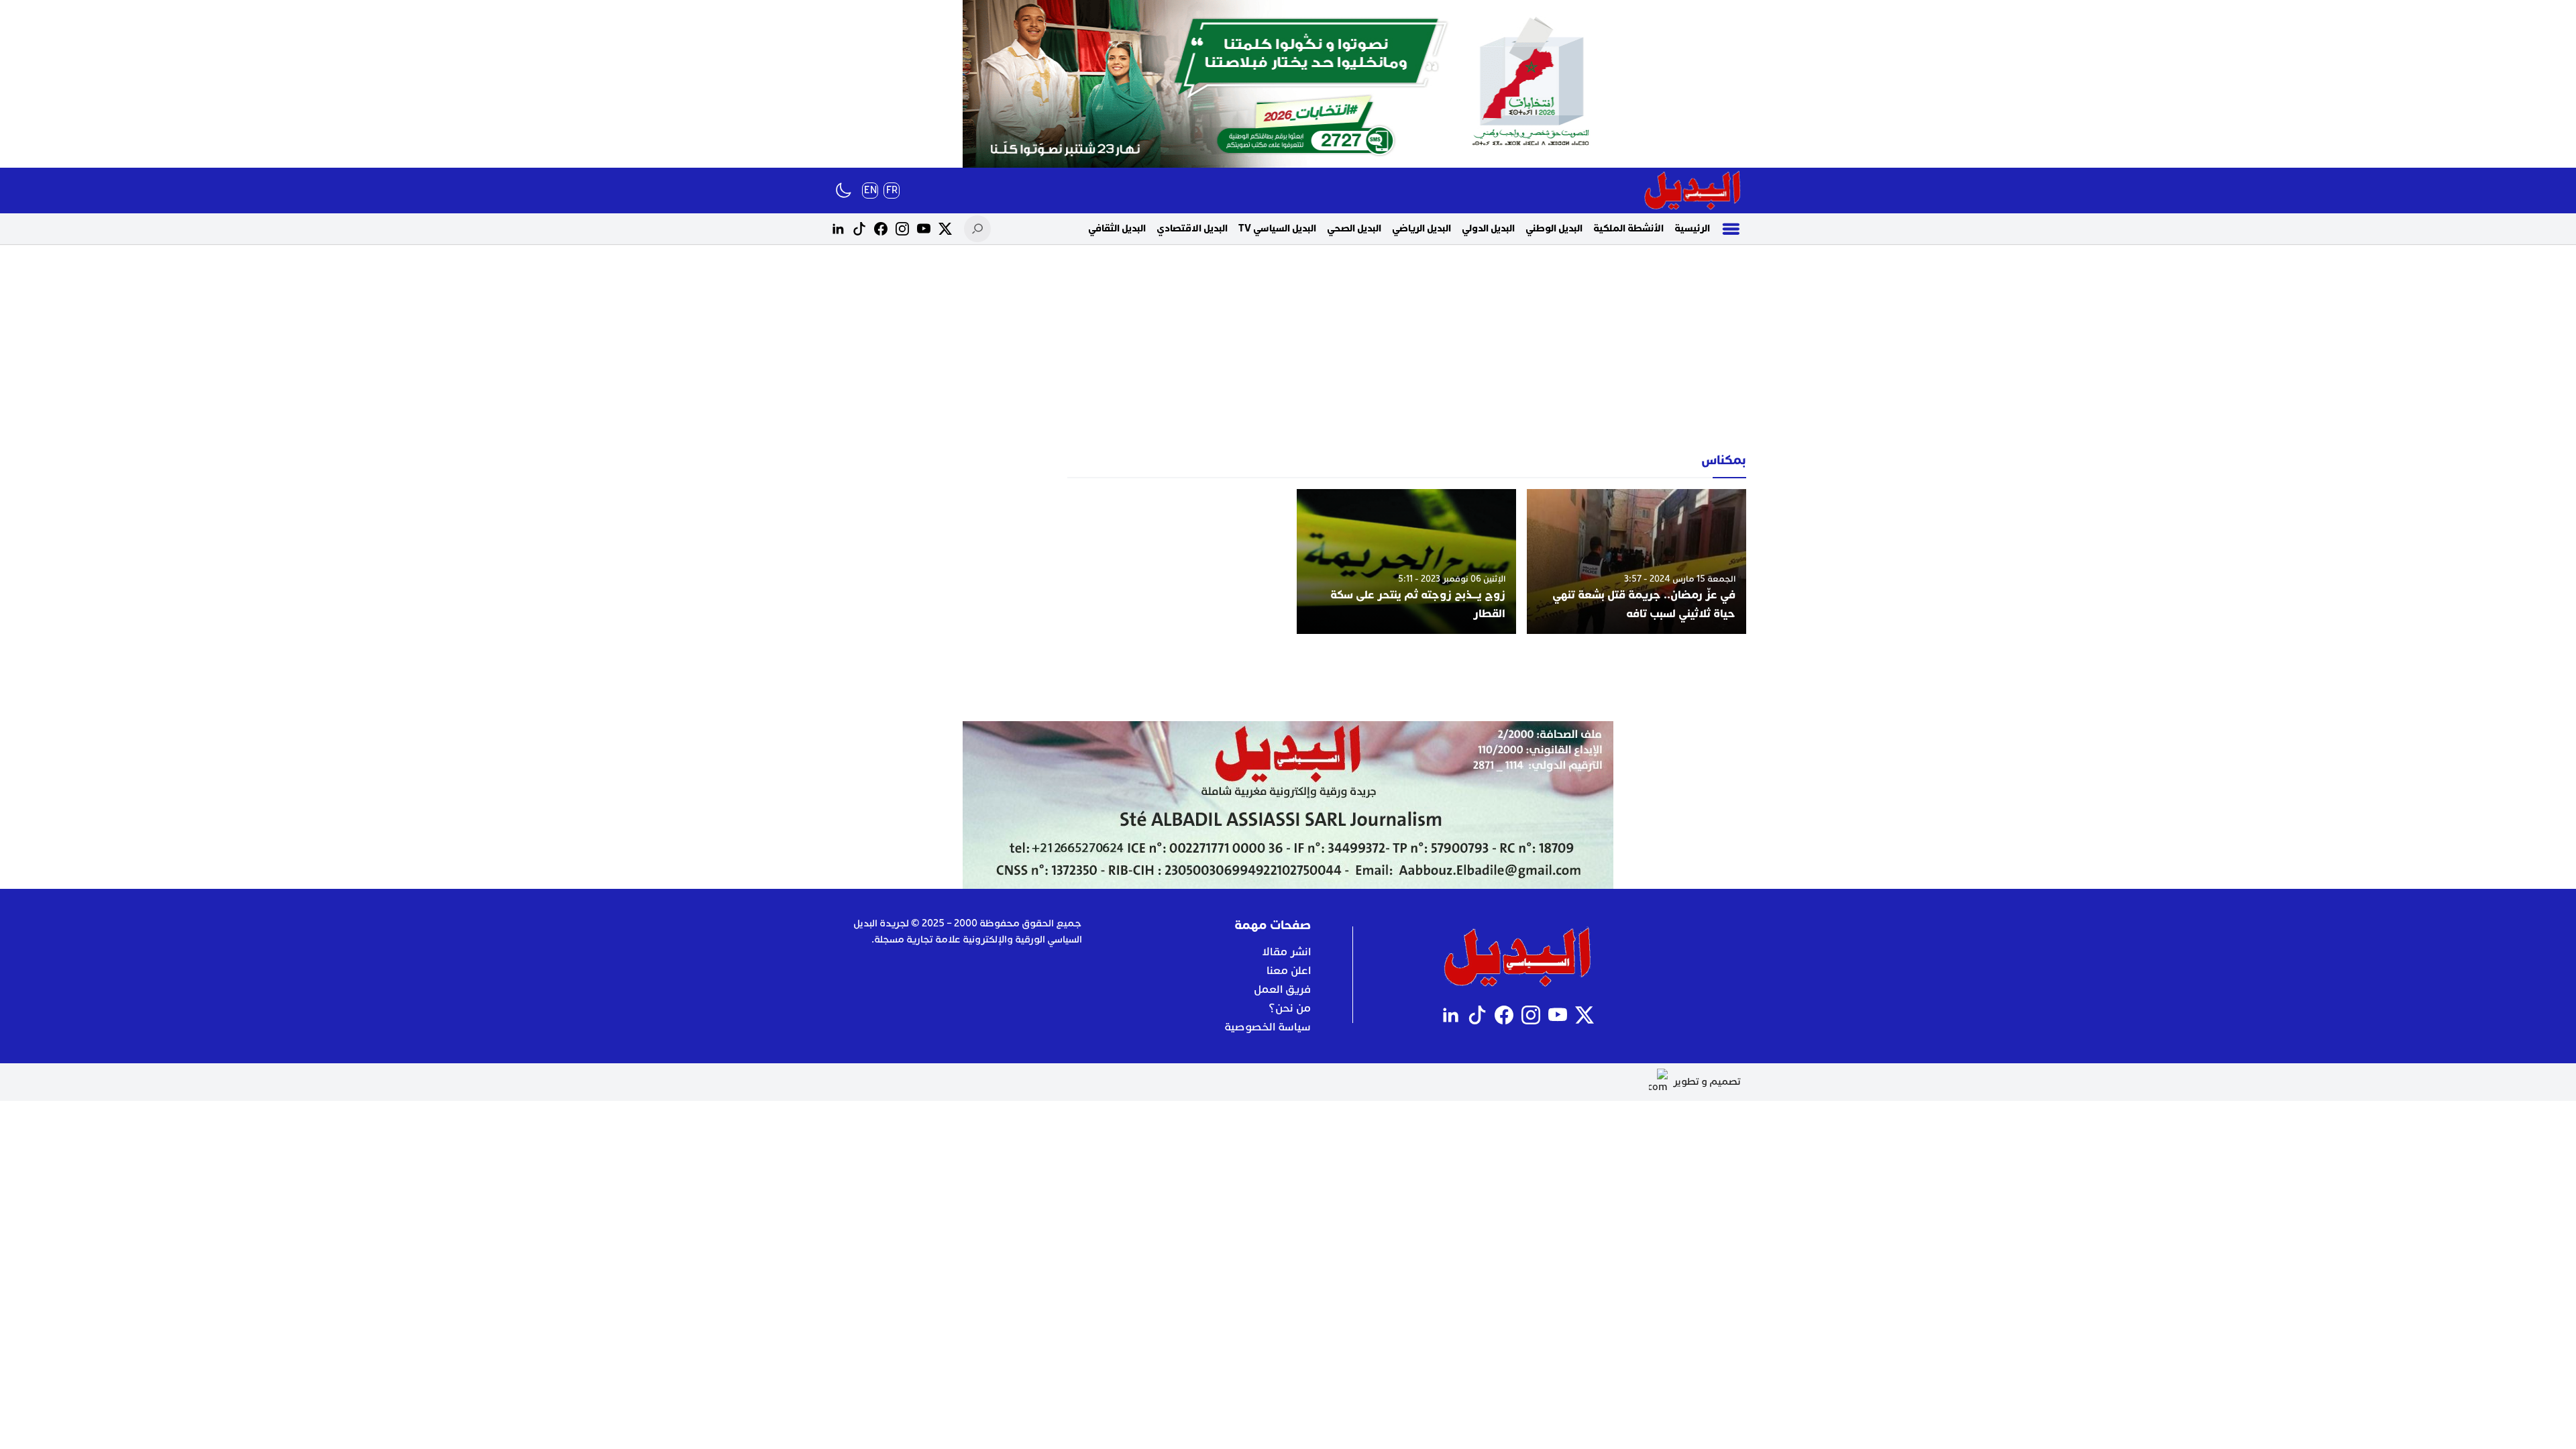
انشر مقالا (1286, 952)
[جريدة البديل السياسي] (1693, 191)
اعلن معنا (1289, 971)
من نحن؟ (1290, 1008)
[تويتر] (945, 229)
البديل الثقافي (1117, 228)
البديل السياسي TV (1277, 228)
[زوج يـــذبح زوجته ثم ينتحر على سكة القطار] (1406, 561)
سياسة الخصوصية (1268, 1027)
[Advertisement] (1288, 349)
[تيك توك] (859, 229)
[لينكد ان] (838, 229)
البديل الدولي (1488, 228)
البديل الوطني (1554, 228)
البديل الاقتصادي (1192, 228)
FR (892, 190)
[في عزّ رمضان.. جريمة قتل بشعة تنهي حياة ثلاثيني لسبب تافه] (1636, 561)
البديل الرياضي (1421, 228)
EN (870, 190)
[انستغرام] (902, 229)
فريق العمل (1282, 989)
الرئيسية (1692, 228)
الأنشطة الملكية (1628, 228)
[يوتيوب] (924, 229)
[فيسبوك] (881, 229)
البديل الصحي (1354, 228)
